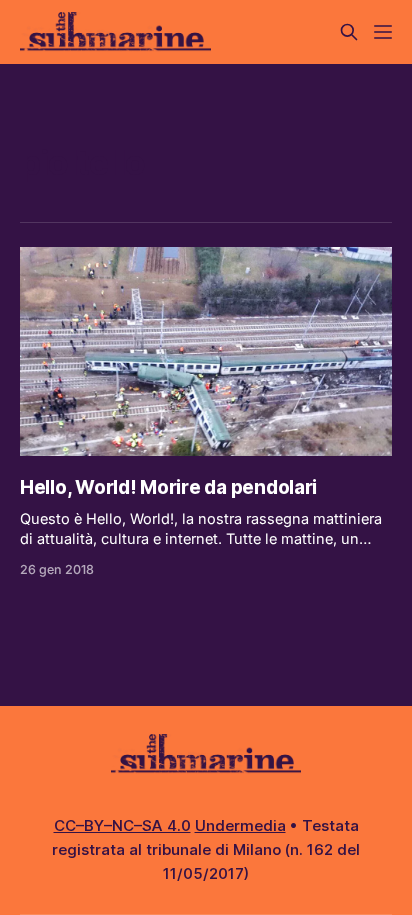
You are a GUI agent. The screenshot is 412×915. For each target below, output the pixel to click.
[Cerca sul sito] (349, 32)
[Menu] (383, 32)
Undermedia (240, 825)
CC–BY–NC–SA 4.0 (122, 825)
